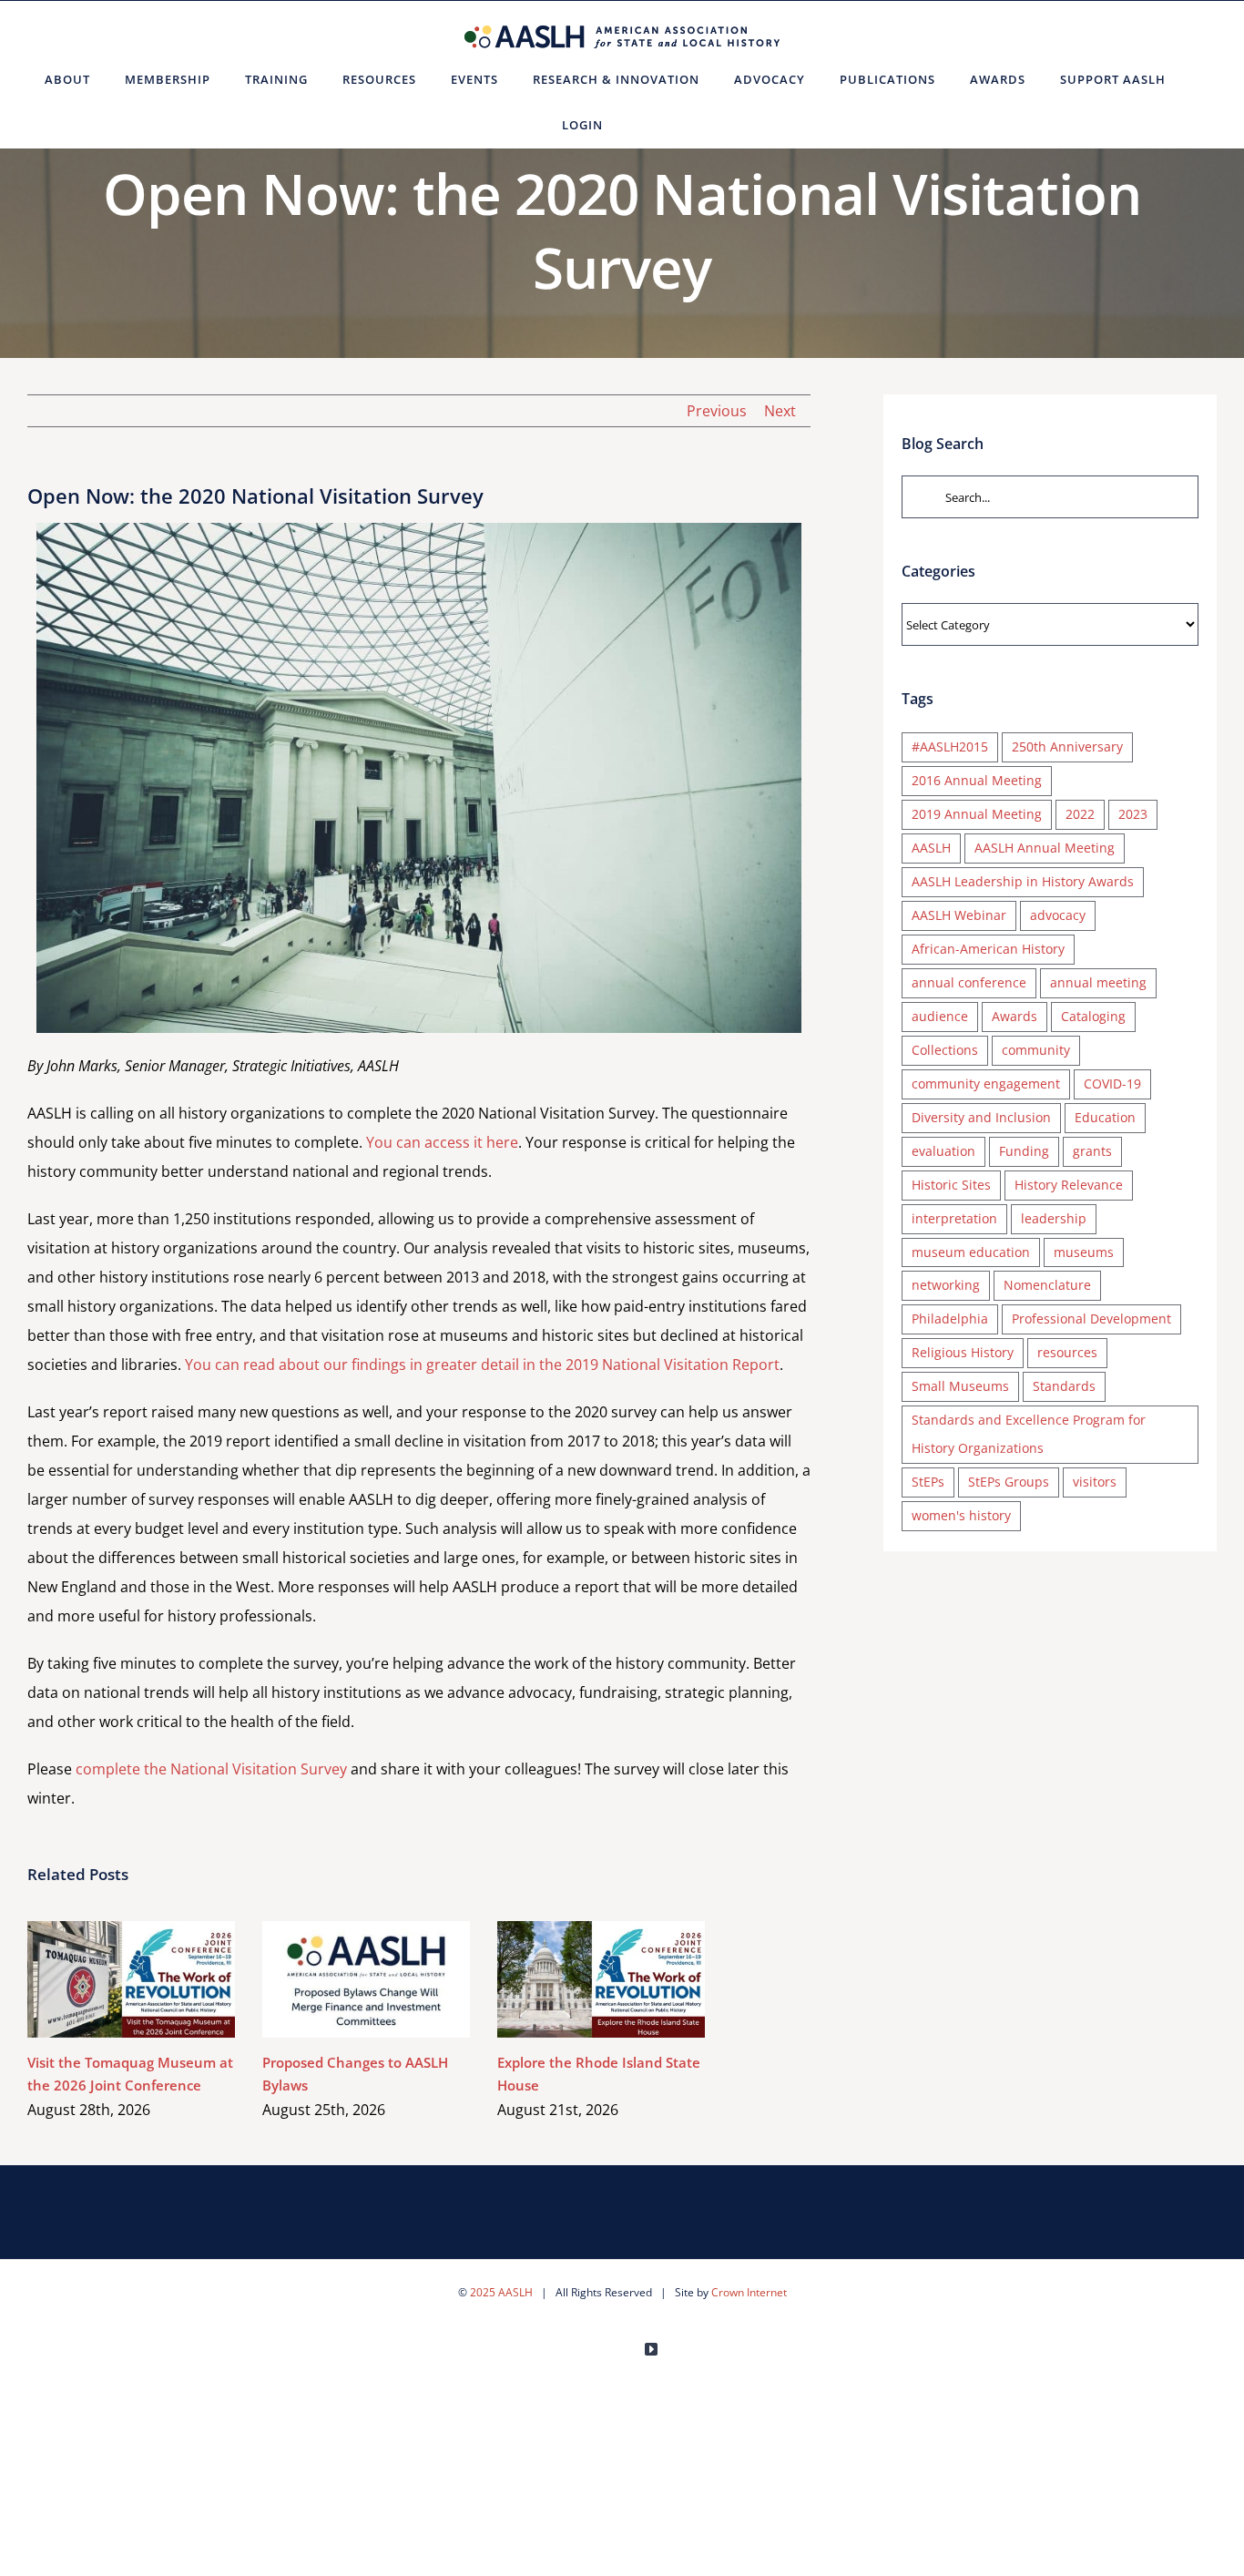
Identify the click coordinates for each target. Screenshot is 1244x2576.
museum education (971, 1252)
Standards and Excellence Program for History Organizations (1029, 1434)
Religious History (963, 1352)
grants (1092, 1151)
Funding (1024, 1151)
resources (1067, 1352)
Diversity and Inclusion (981, 1117)
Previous (717, 411)
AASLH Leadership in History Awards (1023, 881)
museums (1084, 1252)
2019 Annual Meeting (977, 814)
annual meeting (1098, 982)
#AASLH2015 (950, 746)
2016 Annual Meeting (977, 780)
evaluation (943, 1151)
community (1036, 1050)
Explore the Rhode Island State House (575, 1979)
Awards (1015, 1016)
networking (946, 1285)
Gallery (158, 1979)
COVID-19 (1112, 1084)
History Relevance (1069, 1185)
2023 (1133, 814)
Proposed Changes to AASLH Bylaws (340, 1979)
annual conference (969, 982)
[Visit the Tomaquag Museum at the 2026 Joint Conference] (131, 1979)
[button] (642, 125)
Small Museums (960, 1386)
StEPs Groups (1009, 1482)
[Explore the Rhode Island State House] (601, 1979)
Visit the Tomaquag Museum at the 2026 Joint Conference (105, 1979)
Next (780, 411)
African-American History (988, 949)
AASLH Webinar (959, 915)
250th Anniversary (1067, 746)
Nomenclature (1047, 1285)
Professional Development (1091, 1319)
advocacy (1058, 915)
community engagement (986, 1084)
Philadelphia (950, 1319)
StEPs (928, 1482)
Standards (1064, 1386)
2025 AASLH (501, 2292)
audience (940, 1016)
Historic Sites (951, 1185)
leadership (1054, 1218)
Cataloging (1093, 1016)
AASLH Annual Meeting (1045, 848)
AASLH (931, 848)
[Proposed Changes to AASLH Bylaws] (366, 1979)
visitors (1095, 1482)
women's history (961, 1515)
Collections (945, 1050)
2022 (1080, 814)
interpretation (954, 1218)
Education (1105, 1117)
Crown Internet (749, 2292)
